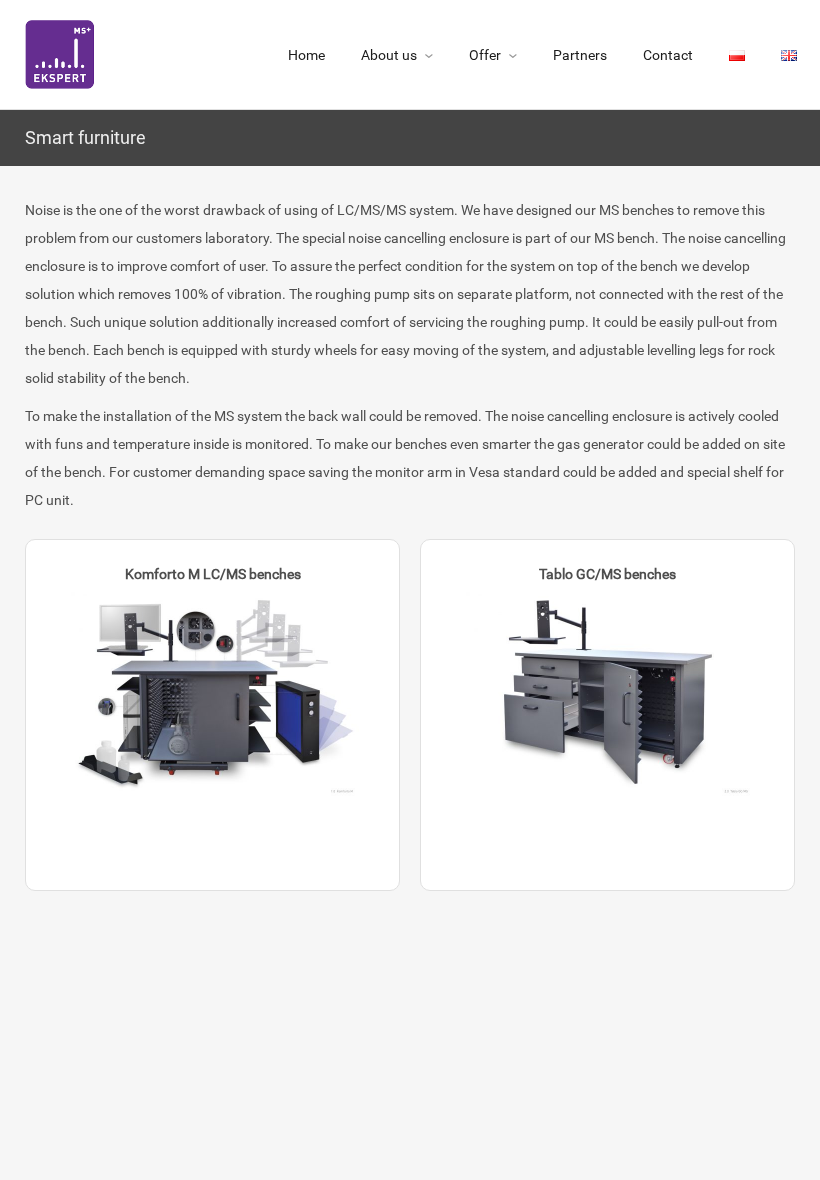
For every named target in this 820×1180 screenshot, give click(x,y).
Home (306, 55)
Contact (668, 55)
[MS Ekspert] (60, 52)
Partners (580, 55)
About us (389, 55)
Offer (485, 55)
